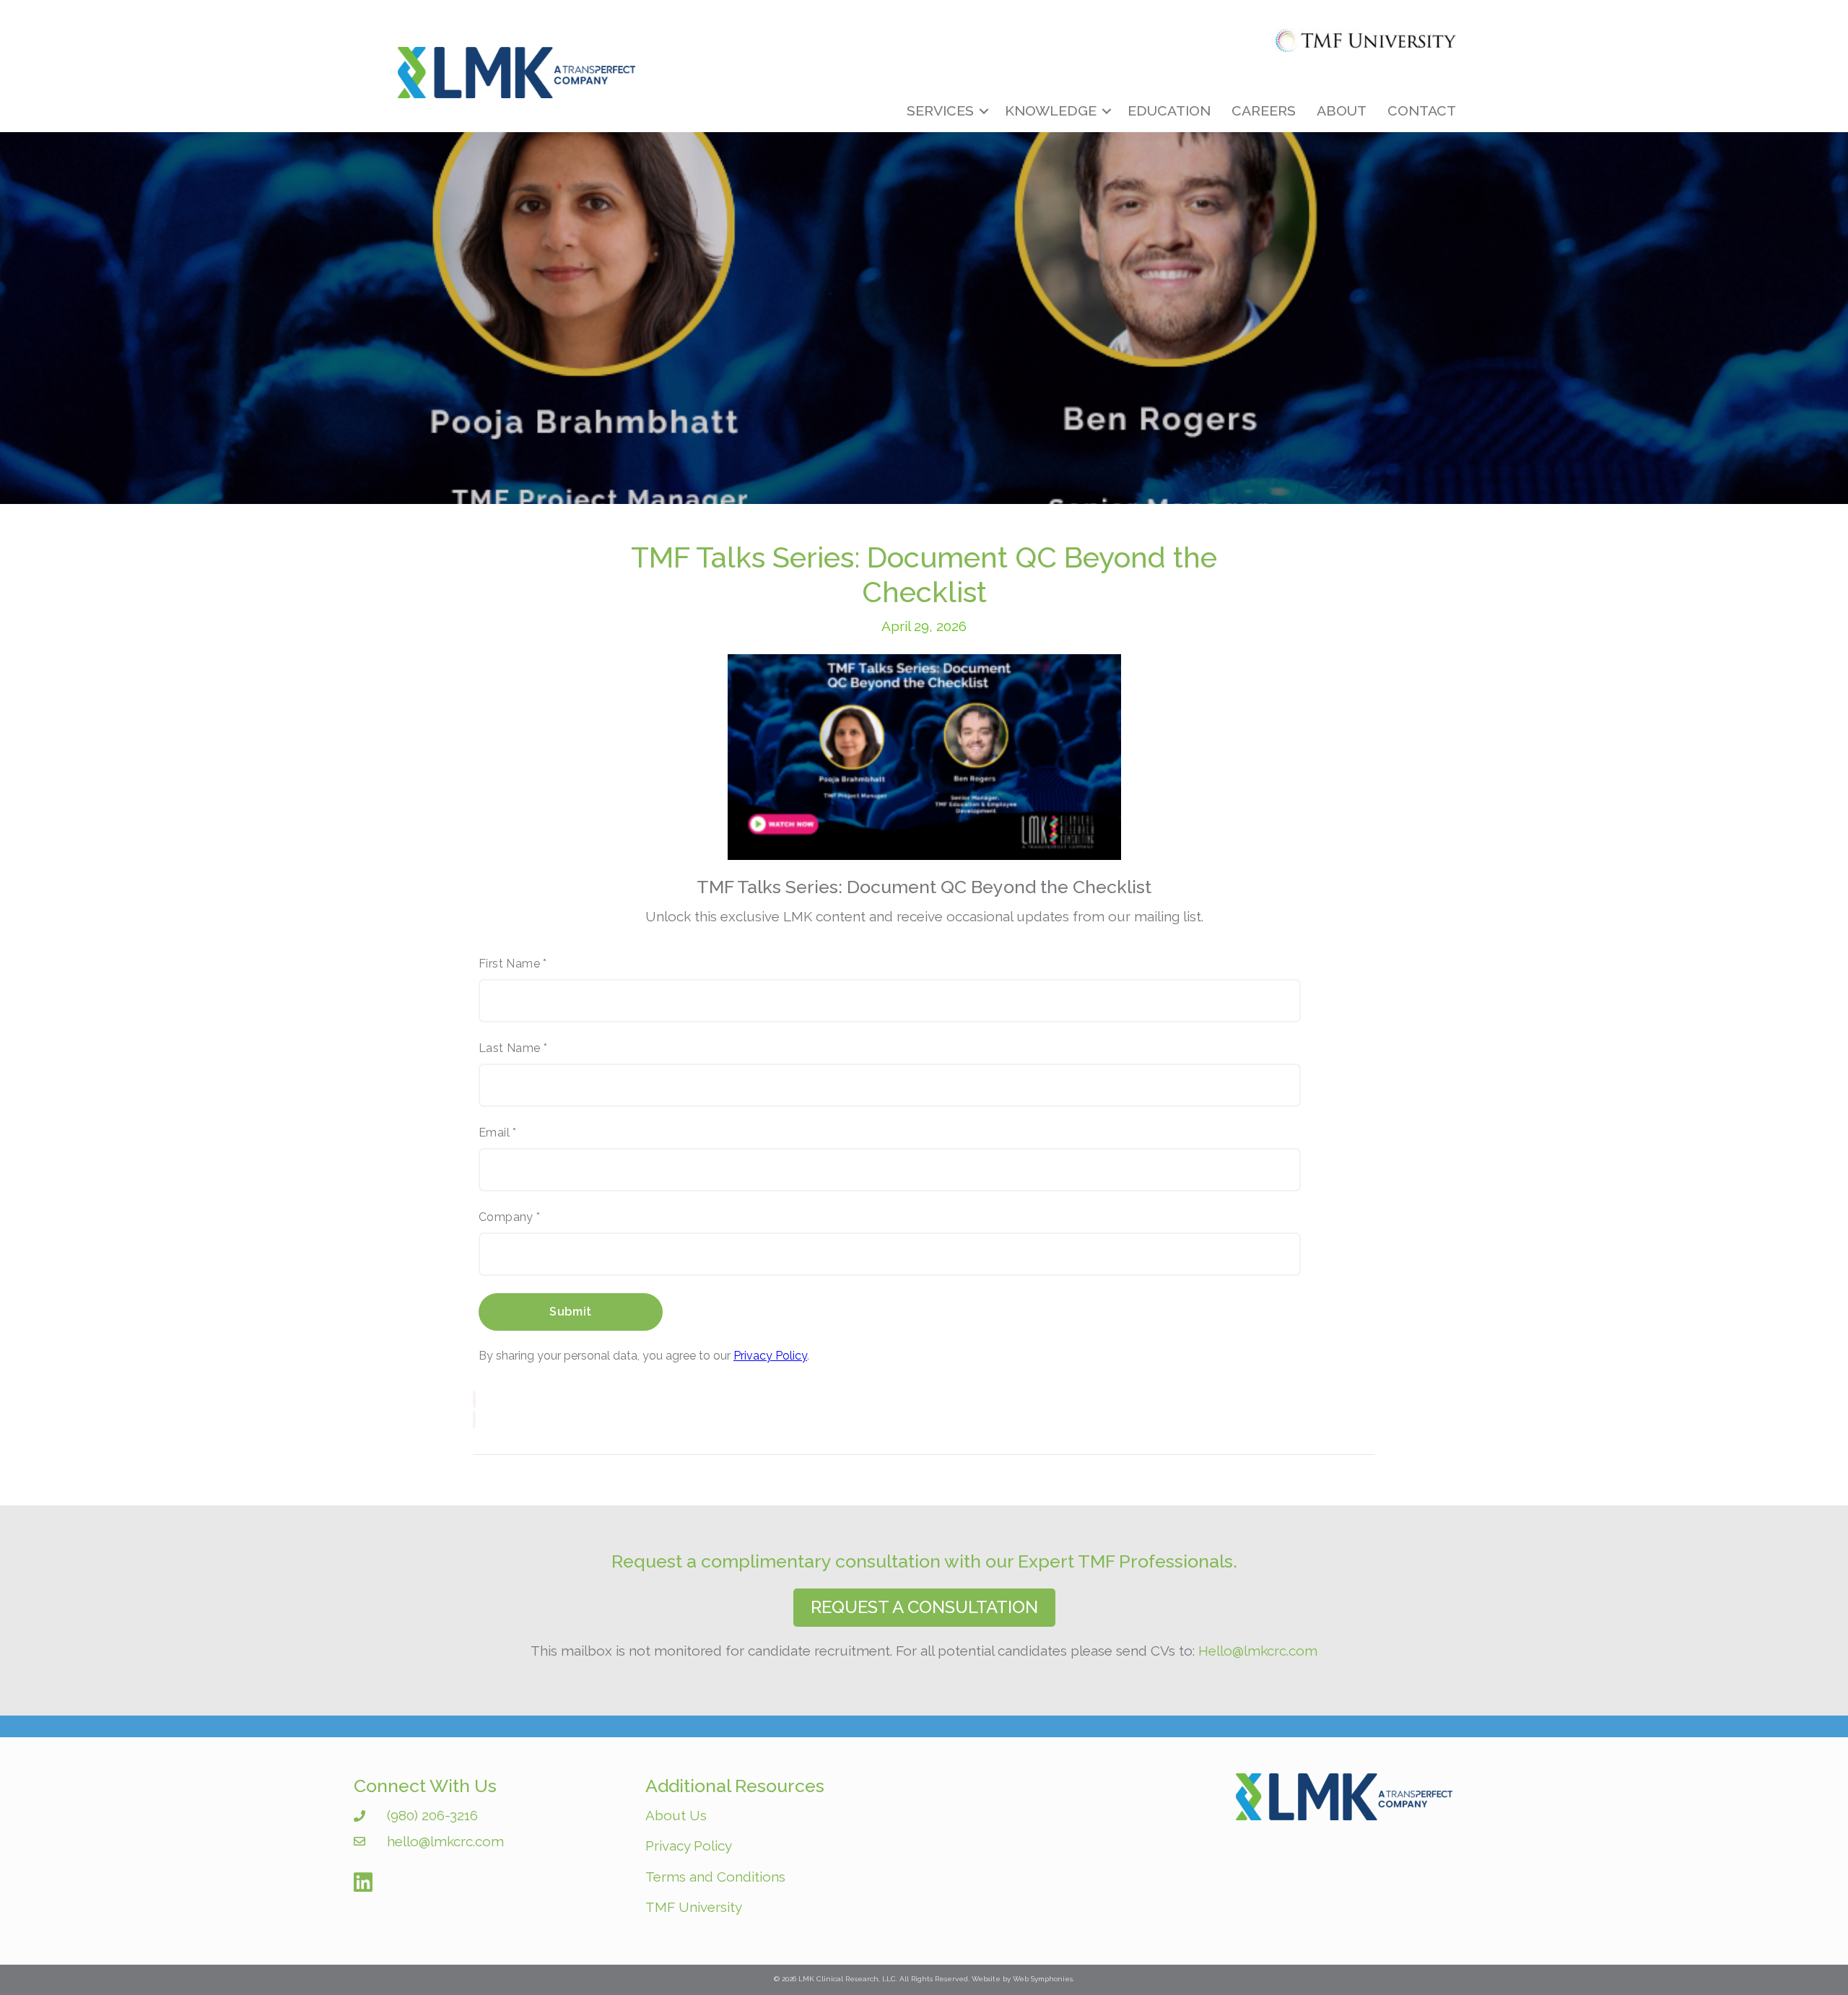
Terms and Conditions (715, 1877)
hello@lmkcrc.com (445, 1841)
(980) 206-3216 (432, 1815)
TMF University (694, 1907)
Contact (1422, 111)
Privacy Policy (689, 1846)
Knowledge (1051, 111)
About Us (676, 1815)
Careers (1264, 111)
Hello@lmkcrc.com (1258, 1651)
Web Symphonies (1043, 1979)
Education (1169, 111)
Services (940, 111)
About (1342, 111)
